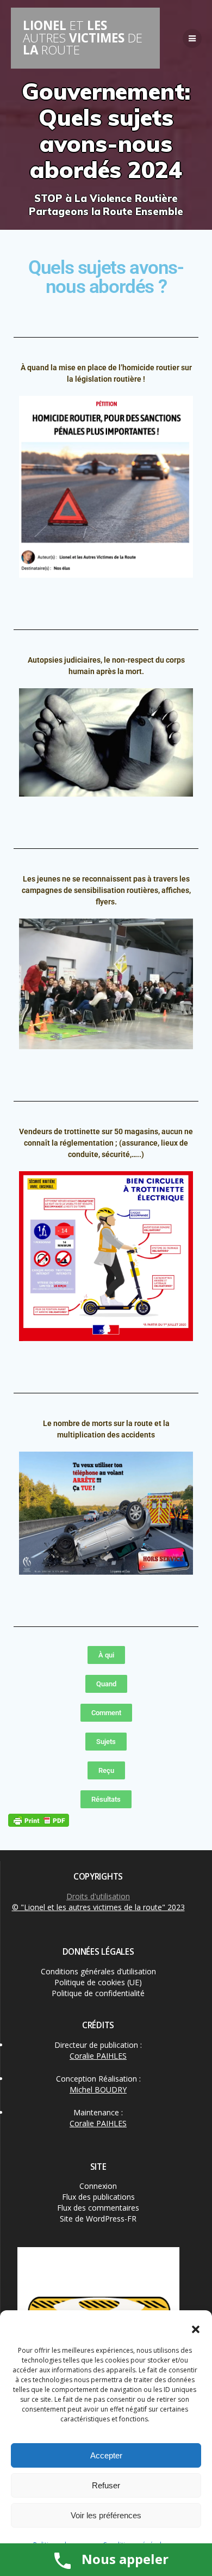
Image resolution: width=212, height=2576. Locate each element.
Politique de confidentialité (98, 1993)
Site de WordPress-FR (98, 2219)
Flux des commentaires (98, 2208)
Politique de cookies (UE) (98, 1982)
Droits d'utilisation (98, 1896)
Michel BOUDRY (98, 2089)
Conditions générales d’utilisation (98, 1971)
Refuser (106, 2485)
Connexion (98, 2186)
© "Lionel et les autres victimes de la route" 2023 (98, 1907)
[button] (196, 2329)
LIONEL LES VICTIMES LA (83, 38)
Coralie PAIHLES (98, 2056)
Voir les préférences (106, 2515)
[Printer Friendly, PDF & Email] (39, 1820)
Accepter (106, 2455)
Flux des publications (98, 2197)
